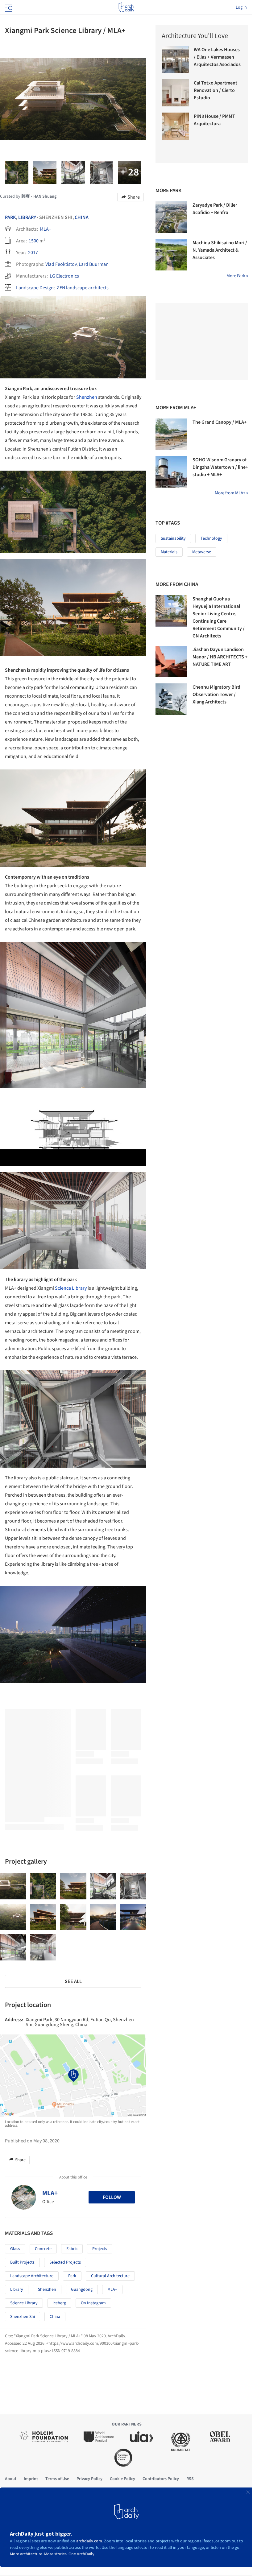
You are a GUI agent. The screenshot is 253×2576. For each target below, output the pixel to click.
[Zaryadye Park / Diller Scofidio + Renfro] (171, 217)
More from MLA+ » (231, 493)
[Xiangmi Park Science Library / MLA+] (13, 1886)
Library (27, 217)
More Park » (237, 276)
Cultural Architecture (110, 2276)
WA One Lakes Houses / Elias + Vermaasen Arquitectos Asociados (217, 57)
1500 (34, 241)
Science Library (71, 1288)
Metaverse (202, 552)
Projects (100, 2249)
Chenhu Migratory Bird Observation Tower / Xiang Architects (216, 694)
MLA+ (46, 229)
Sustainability (173, 538)
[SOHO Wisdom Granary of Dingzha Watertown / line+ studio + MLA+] (171, 472)
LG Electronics (64, 276)
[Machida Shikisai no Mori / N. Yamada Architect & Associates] (171, 255)
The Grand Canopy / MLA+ (220, 422)
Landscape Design (35, 288)
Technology (211, 538)
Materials (169, 552)
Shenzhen (87, 397)
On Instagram (93, 2303)
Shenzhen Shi (23, 2317)
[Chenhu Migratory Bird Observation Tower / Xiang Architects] (171, 699)
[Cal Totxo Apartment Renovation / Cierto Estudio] (175, 93)
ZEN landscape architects (83, 288)
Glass (15, 2249)
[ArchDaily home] (126, 7)
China (82, 217)
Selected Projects (65, 2262)
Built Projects (22, 2262)
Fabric (72, 2249)
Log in (241, 7)
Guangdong (82, 2290)
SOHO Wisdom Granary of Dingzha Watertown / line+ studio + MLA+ (220, 467)
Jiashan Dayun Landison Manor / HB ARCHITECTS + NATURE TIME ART (220, 657)
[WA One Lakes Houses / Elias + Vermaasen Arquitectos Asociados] (175, 60)
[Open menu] (8, 7)
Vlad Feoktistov (61, 264)
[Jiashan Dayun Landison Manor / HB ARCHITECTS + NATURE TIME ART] (171, 662)
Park (10, 217)
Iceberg (59, 2303)
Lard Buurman (94, 264)
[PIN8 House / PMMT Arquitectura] (175, 126)
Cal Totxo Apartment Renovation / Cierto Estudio (216, 90)
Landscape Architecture (32, 2276)
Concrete (43, 2249)
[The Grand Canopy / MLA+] (171, 434)
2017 (33, 253)
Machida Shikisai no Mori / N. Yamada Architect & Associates (220, 250)
